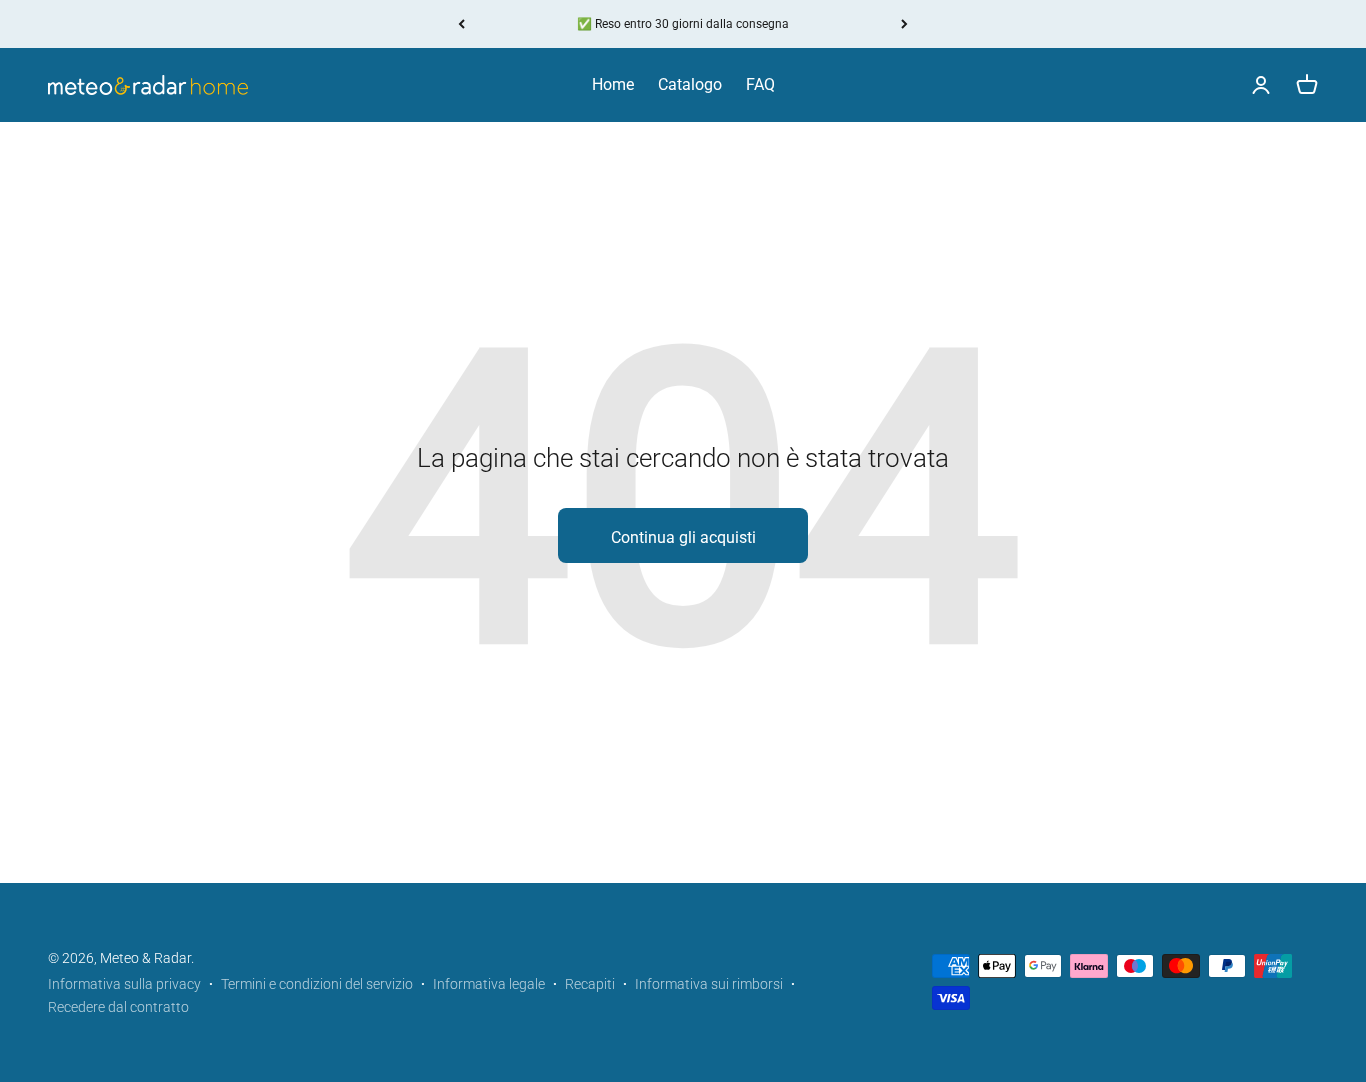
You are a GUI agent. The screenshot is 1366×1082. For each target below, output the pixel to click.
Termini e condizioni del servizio (317, 984)
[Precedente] (461, 24)
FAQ (760, 84)
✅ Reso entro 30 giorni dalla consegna (683, 24)
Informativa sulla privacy (124, 984)
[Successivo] (904, 24)
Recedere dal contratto (118, 1007)
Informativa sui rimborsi (709, 984)
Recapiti (590, 984)
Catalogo (690, 84)
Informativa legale (489, 984)
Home (613, 84)
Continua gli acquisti (683, 537)
